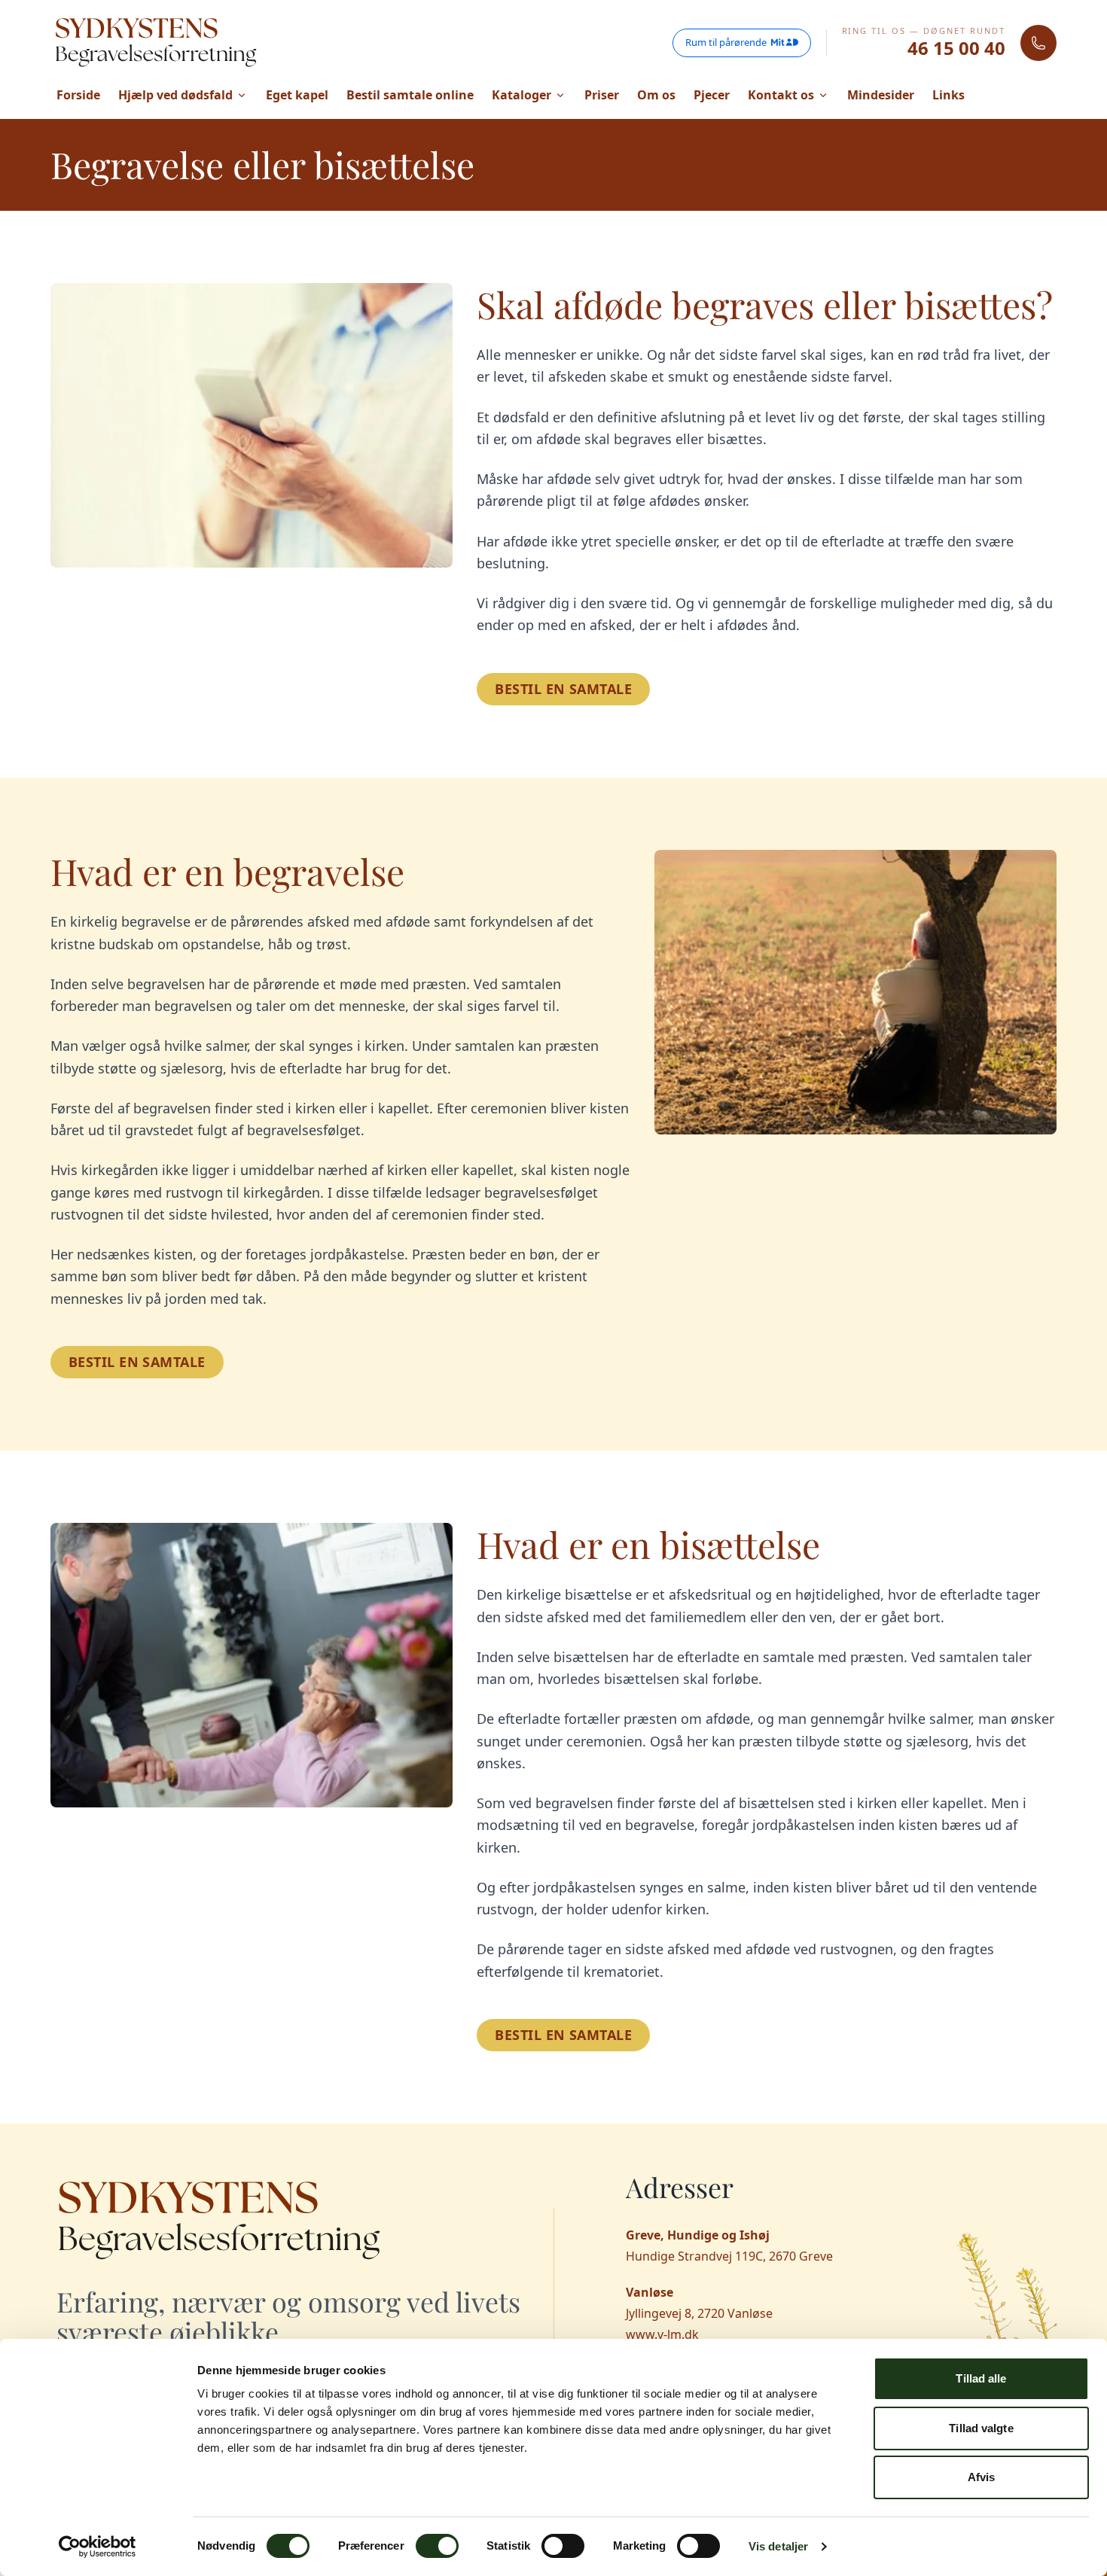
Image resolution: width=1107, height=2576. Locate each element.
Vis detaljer (778, 2546)
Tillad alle (981, 2378)
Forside (78, 95)
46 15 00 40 (956, 48)
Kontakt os (781, 95)
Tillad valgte (981, 2428)
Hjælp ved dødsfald (175, 95)
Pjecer (712, 95)
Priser (602, 95)
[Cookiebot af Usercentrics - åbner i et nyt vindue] (98, 2547)
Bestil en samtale (563, 689)
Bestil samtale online (410, 95)
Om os (656, 95)
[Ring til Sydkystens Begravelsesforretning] (1038, 43)
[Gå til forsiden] (156, 43)
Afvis (982, 2477)
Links (948, 95)
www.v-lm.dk (662, 2334)
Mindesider (881, 95)
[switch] (437, 2546)
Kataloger (521, 95)
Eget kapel (297, 95)
